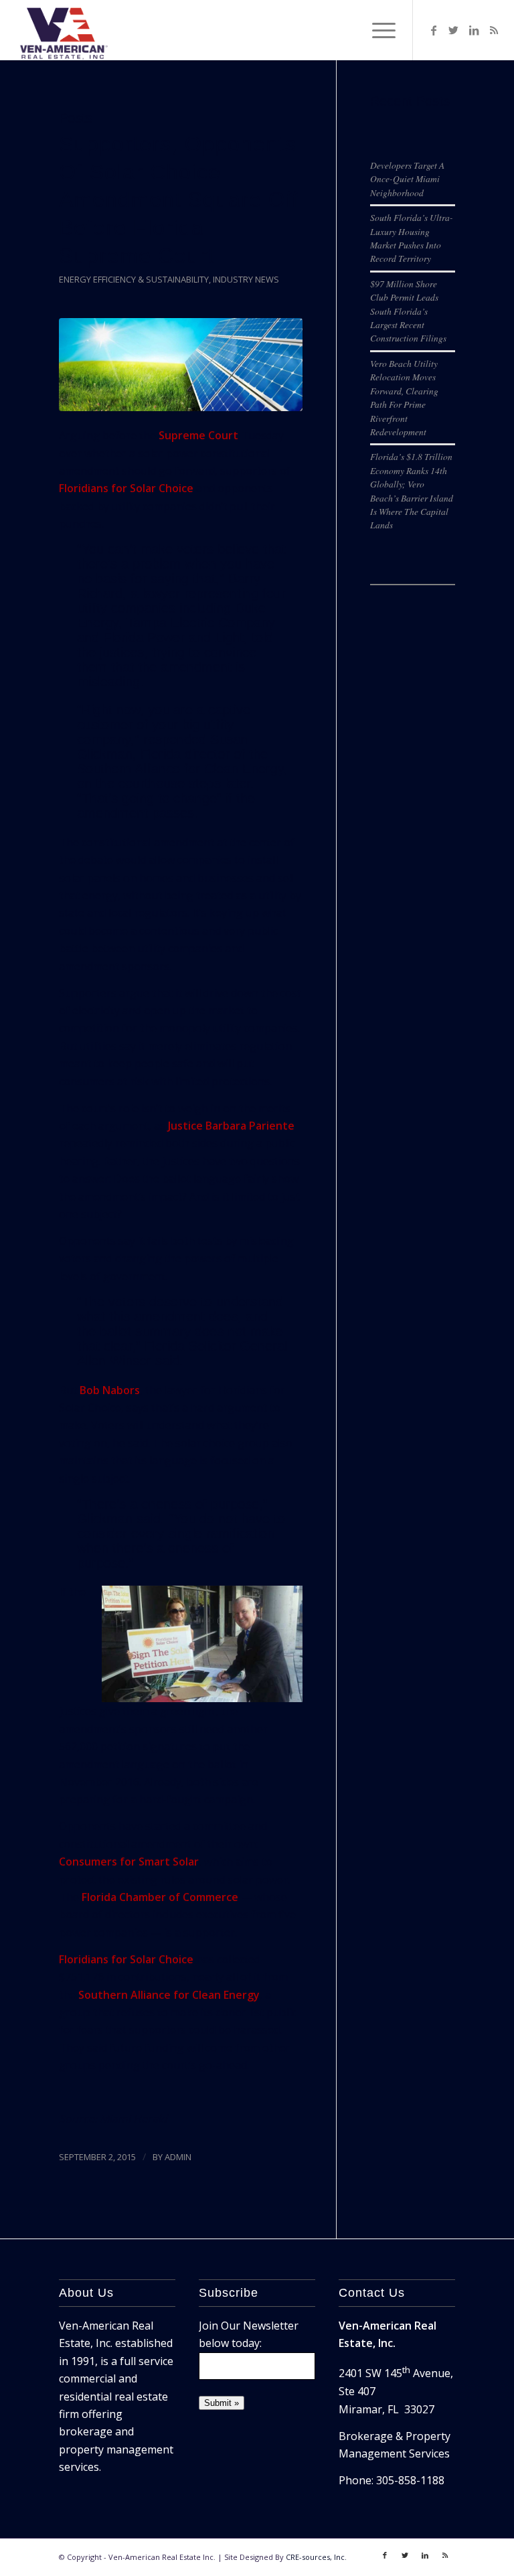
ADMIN (178, 2157)
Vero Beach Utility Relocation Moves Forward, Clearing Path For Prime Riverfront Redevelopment (404, 397)
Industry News (246, 279)
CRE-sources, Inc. (316, 2557)
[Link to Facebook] (434, 30)
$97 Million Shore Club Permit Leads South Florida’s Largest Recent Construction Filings (408, 311)
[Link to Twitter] (454, 30)
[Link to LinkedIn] (474, 30)
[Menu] (377, 30)
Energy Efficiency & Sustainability (134, 279)
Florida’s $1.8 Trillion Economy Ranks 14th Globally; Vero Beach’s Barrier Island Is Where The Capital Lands (412, 490)
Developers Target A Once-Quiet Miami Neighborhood (407, 179)
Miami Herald (134, 2119)
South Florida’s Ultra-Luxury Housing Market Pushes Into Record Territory (412, 238)
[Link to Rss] (494, 30)
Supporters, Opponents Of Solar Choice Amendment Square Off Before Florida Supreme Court (179, 200)
